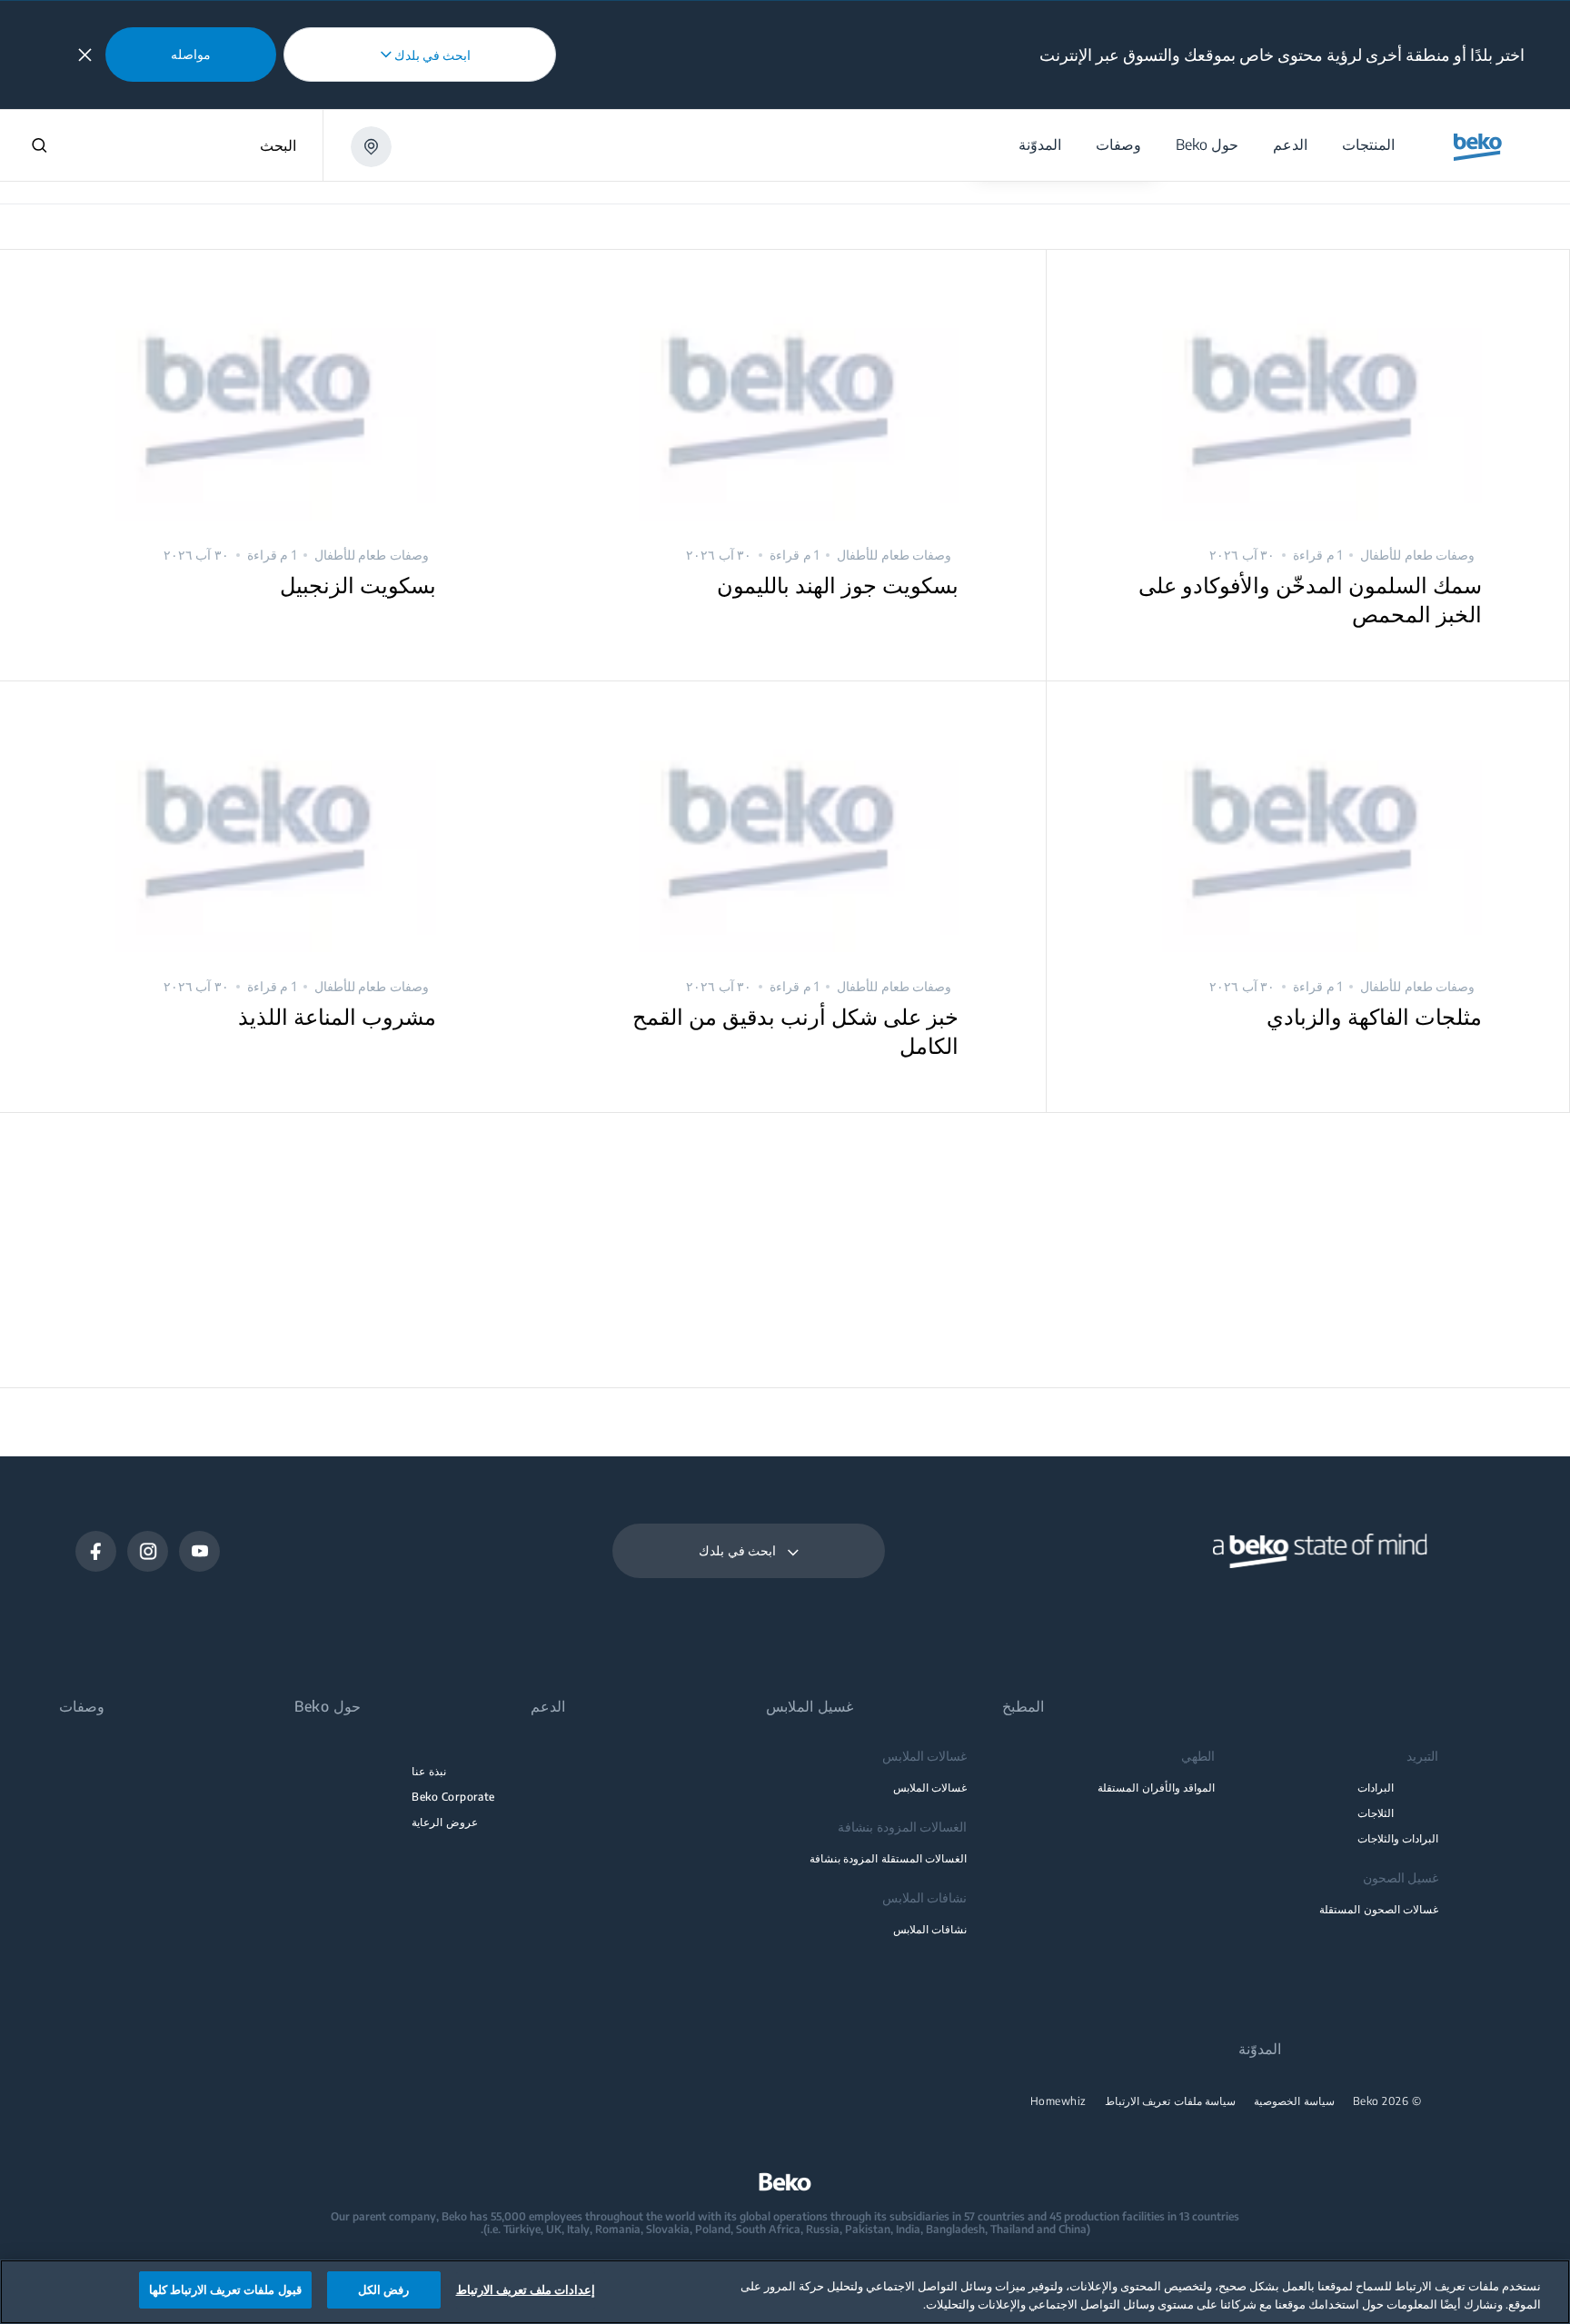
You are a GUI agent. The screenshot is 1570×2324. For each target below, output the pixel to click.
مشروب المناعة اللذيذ (337, 1016)
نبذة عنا (428, 1771)
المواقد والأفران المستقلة (1156, 1788)
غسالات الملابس (930, 1788)
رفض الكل (383, 2289)
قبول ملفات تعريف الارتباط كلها (225, 2289)
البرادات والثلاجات (1398, 1838)
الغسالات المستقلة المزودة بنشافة (888, 1858)
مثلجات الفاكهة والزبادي (1374, 1016)
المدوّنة (1260, 2049)
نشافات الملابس (930, 1929)
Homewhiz (1058, 2101)
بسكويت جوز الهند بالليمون (838, 584)
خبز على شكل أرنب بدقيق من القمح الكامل (795, 1030)
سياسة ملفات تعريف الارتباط (1171, 2101)
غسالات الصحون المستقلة (1379, 1909)
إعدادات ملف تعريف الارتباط (526, 2289)
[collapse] (85, 55)
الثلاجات (1376, 1813)
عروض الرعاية (444, 1822)
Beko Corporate (453, 1797)
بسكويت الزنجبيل (358, 584)
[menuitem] (1367, 145)
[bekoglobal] (1478, 147)
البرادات (1376, 1788)
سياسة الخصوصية (1294, 2101)
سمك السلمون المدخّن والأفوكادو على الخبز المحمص (1310, 599)
